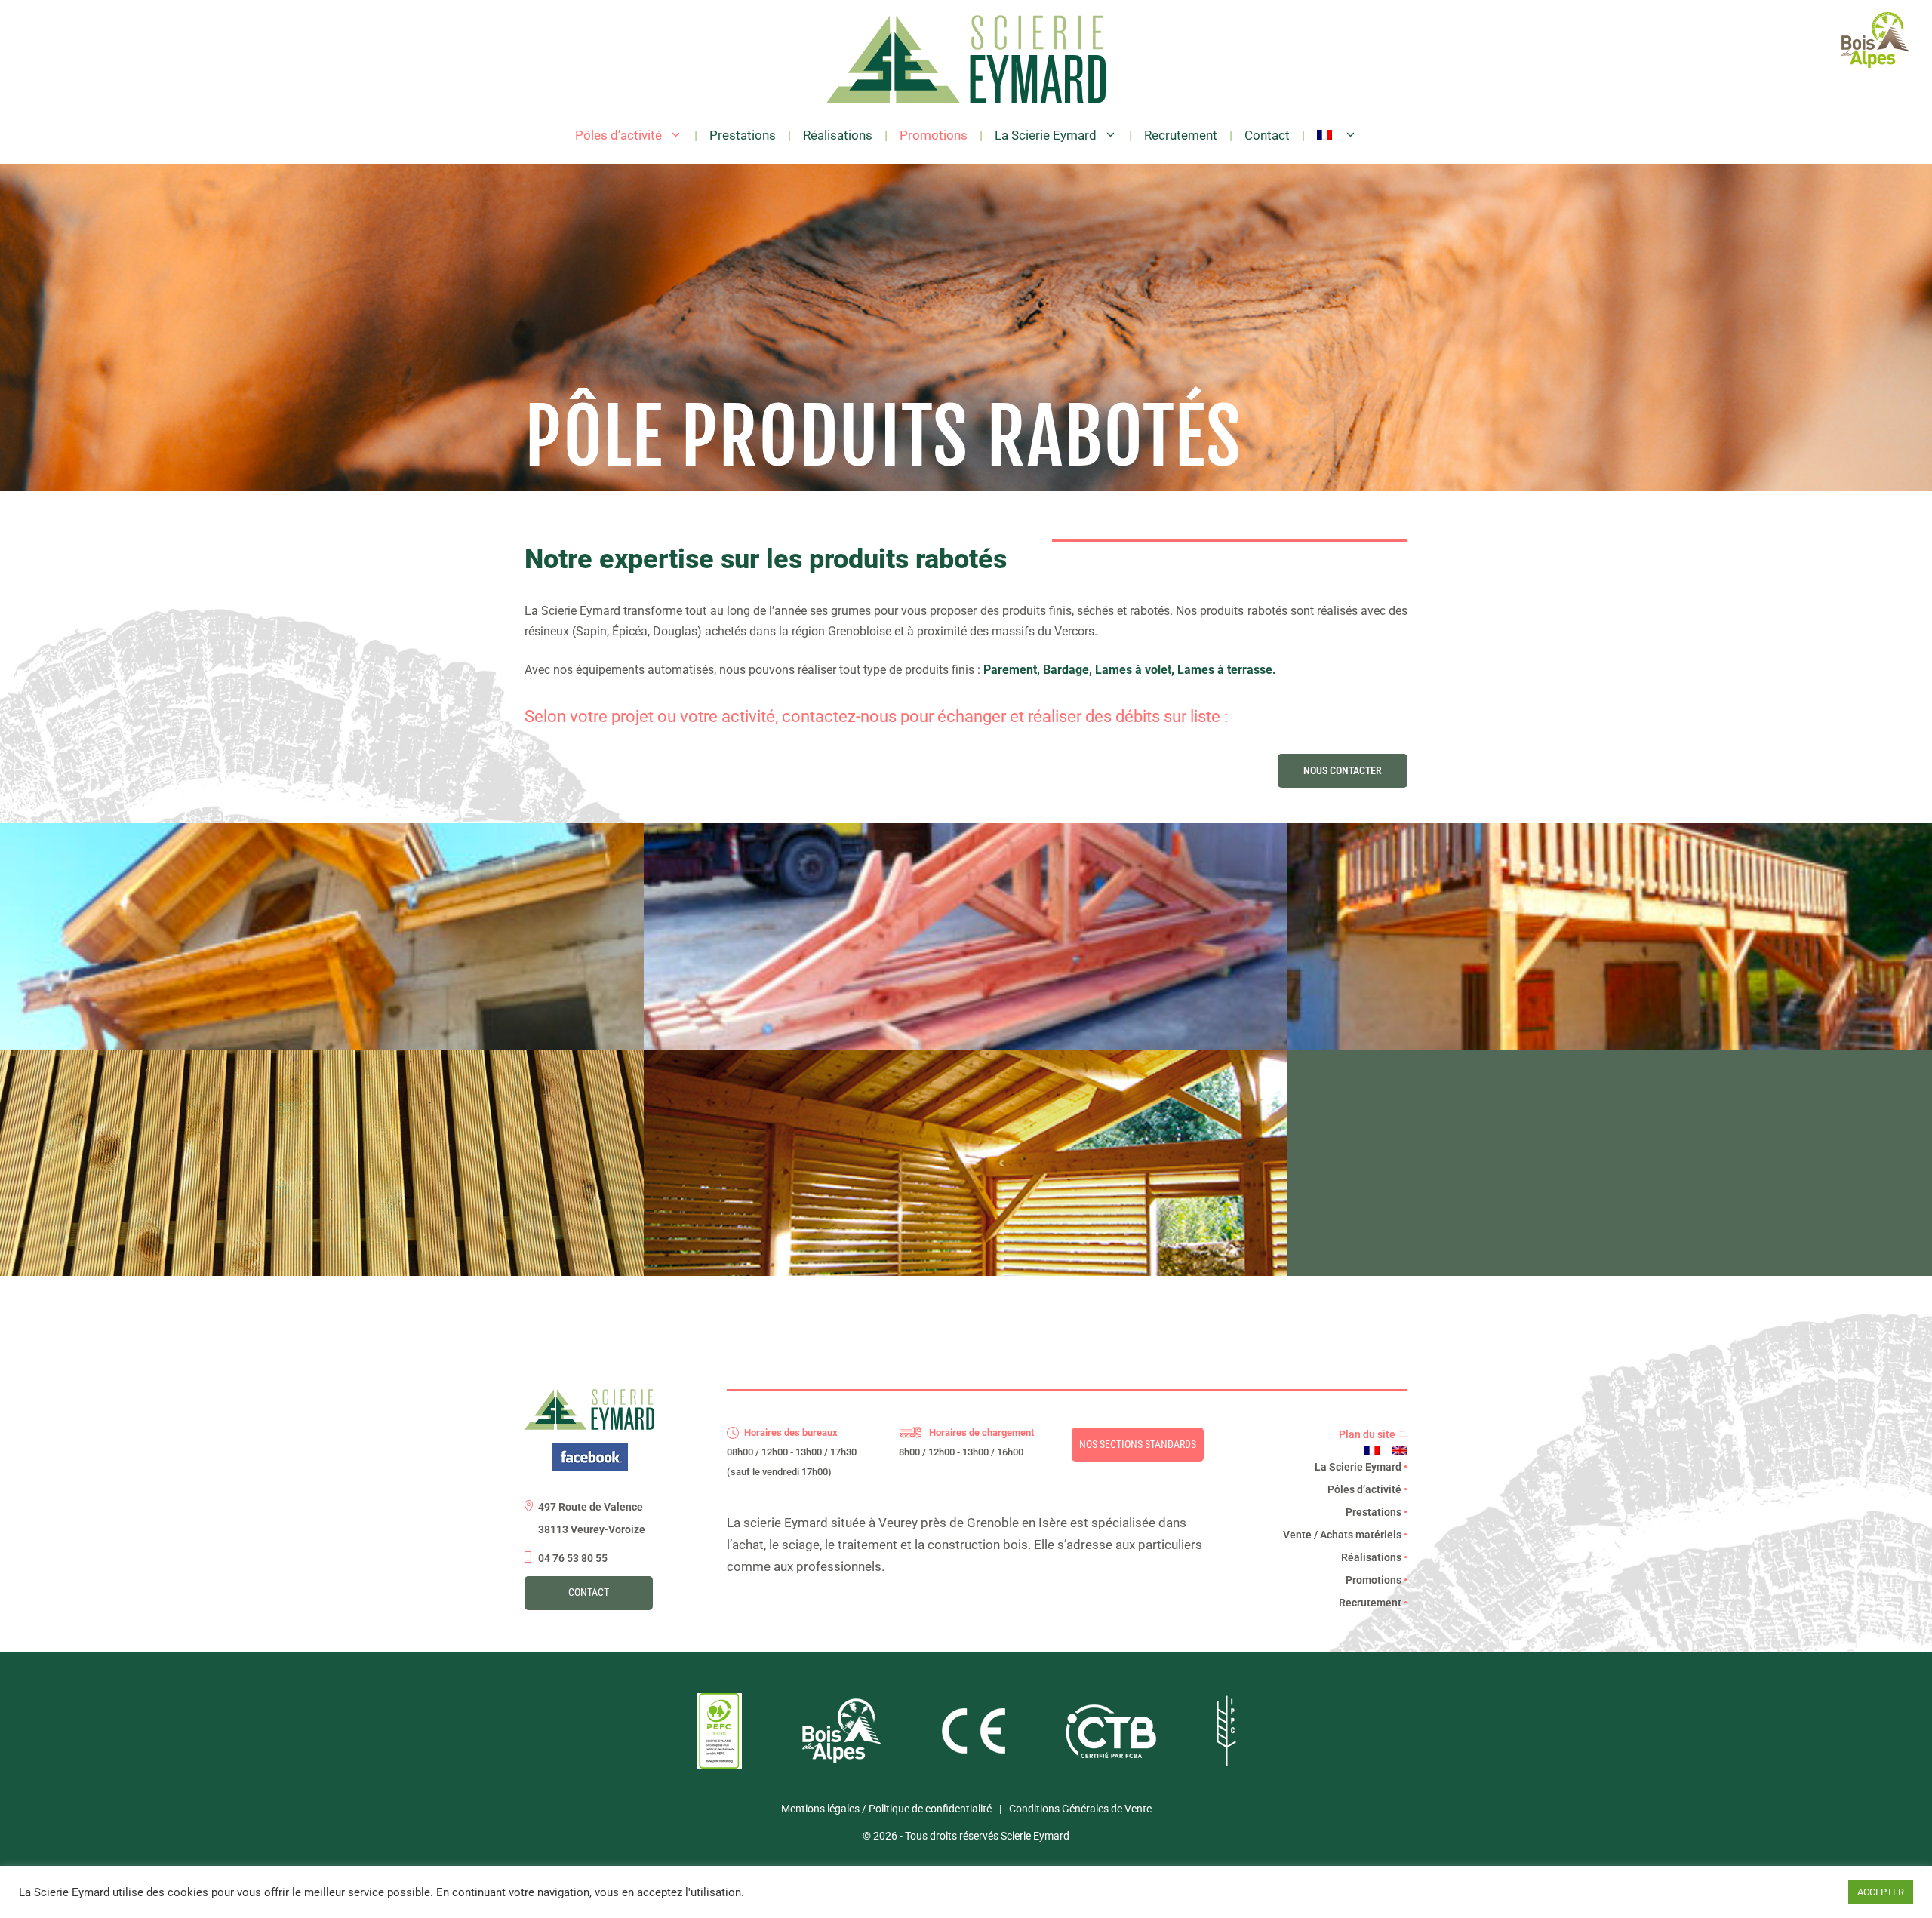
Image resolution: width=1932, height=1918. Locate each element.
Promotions (934, 135)
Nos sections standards (1138, 1444)
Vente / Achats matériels (1345, 1535)
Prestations (743, 135)
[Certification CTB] (1111, 1754)
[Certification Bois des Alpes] (842, 1760)
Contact (1267, 135)
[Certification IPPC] (1226, 1763)
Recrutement (1181, 135)
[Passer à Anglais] (1400, 1451)
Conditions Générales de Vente (1080, 1809)
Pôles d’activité (618, 135)
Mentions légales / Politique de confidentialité (886, 1809)
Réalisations (838, 135)
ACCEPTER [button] (1881, 1892)
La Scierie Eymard (1046, 135)
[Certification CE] (974, 1750)
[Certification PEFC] (719, 1765)
